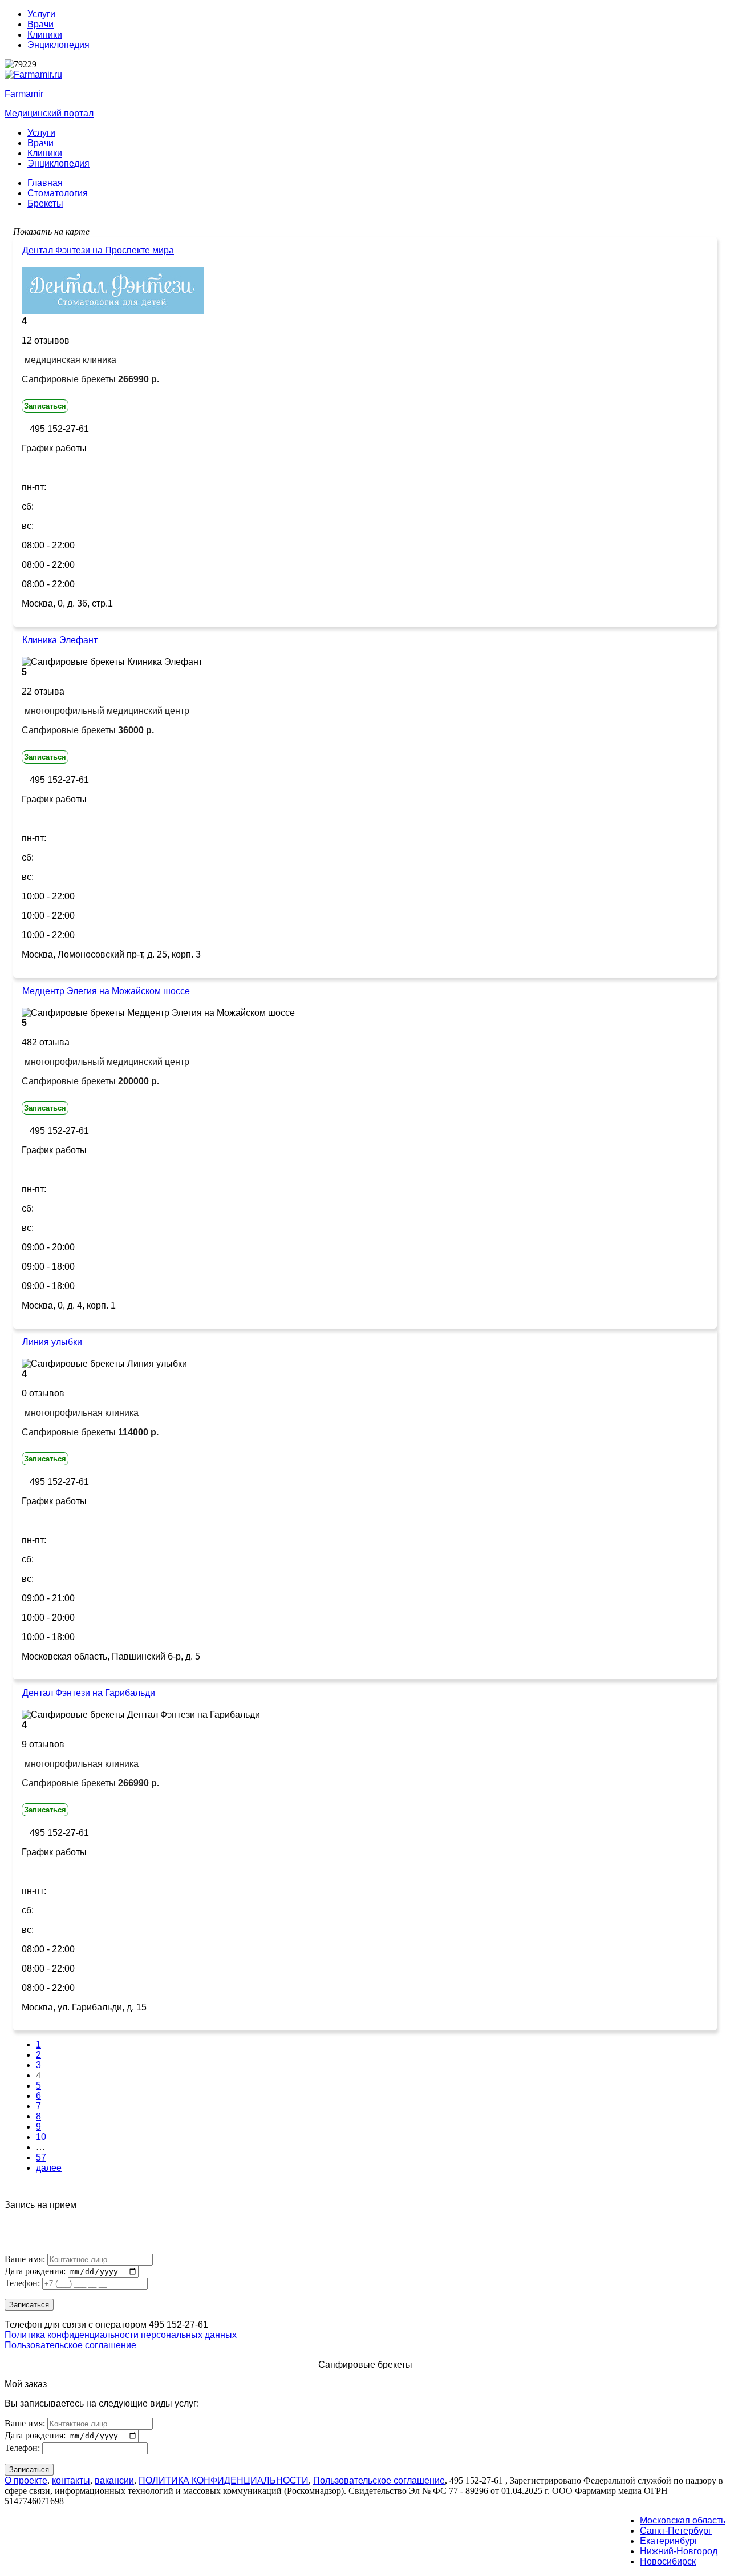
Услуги (41, 14)
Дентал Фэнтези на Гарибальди (89, 1693)
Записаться (45, 406)
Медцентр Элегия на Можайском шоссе (106, 991)
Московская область (683, 2520)
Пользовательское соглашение (70, 2345)
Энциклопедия (58, 45)
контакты (71, 2480)
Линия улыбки (52, 1342)
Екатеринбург (669, 2541)
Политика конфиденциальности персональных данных (121, 2335)
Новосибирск (668, 2561)
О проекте (26, 2480)
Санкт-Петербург (676, 2531)
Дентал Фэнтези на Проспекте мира (98, 250)
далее (49, 2168)
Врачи (40, 24)
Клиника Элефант (60, 640)
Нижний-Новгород (679, 2551)
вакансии (114, 2480)
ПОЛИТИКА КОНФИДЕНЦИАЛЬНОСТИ (224, 2480)
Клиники (45, 35)
